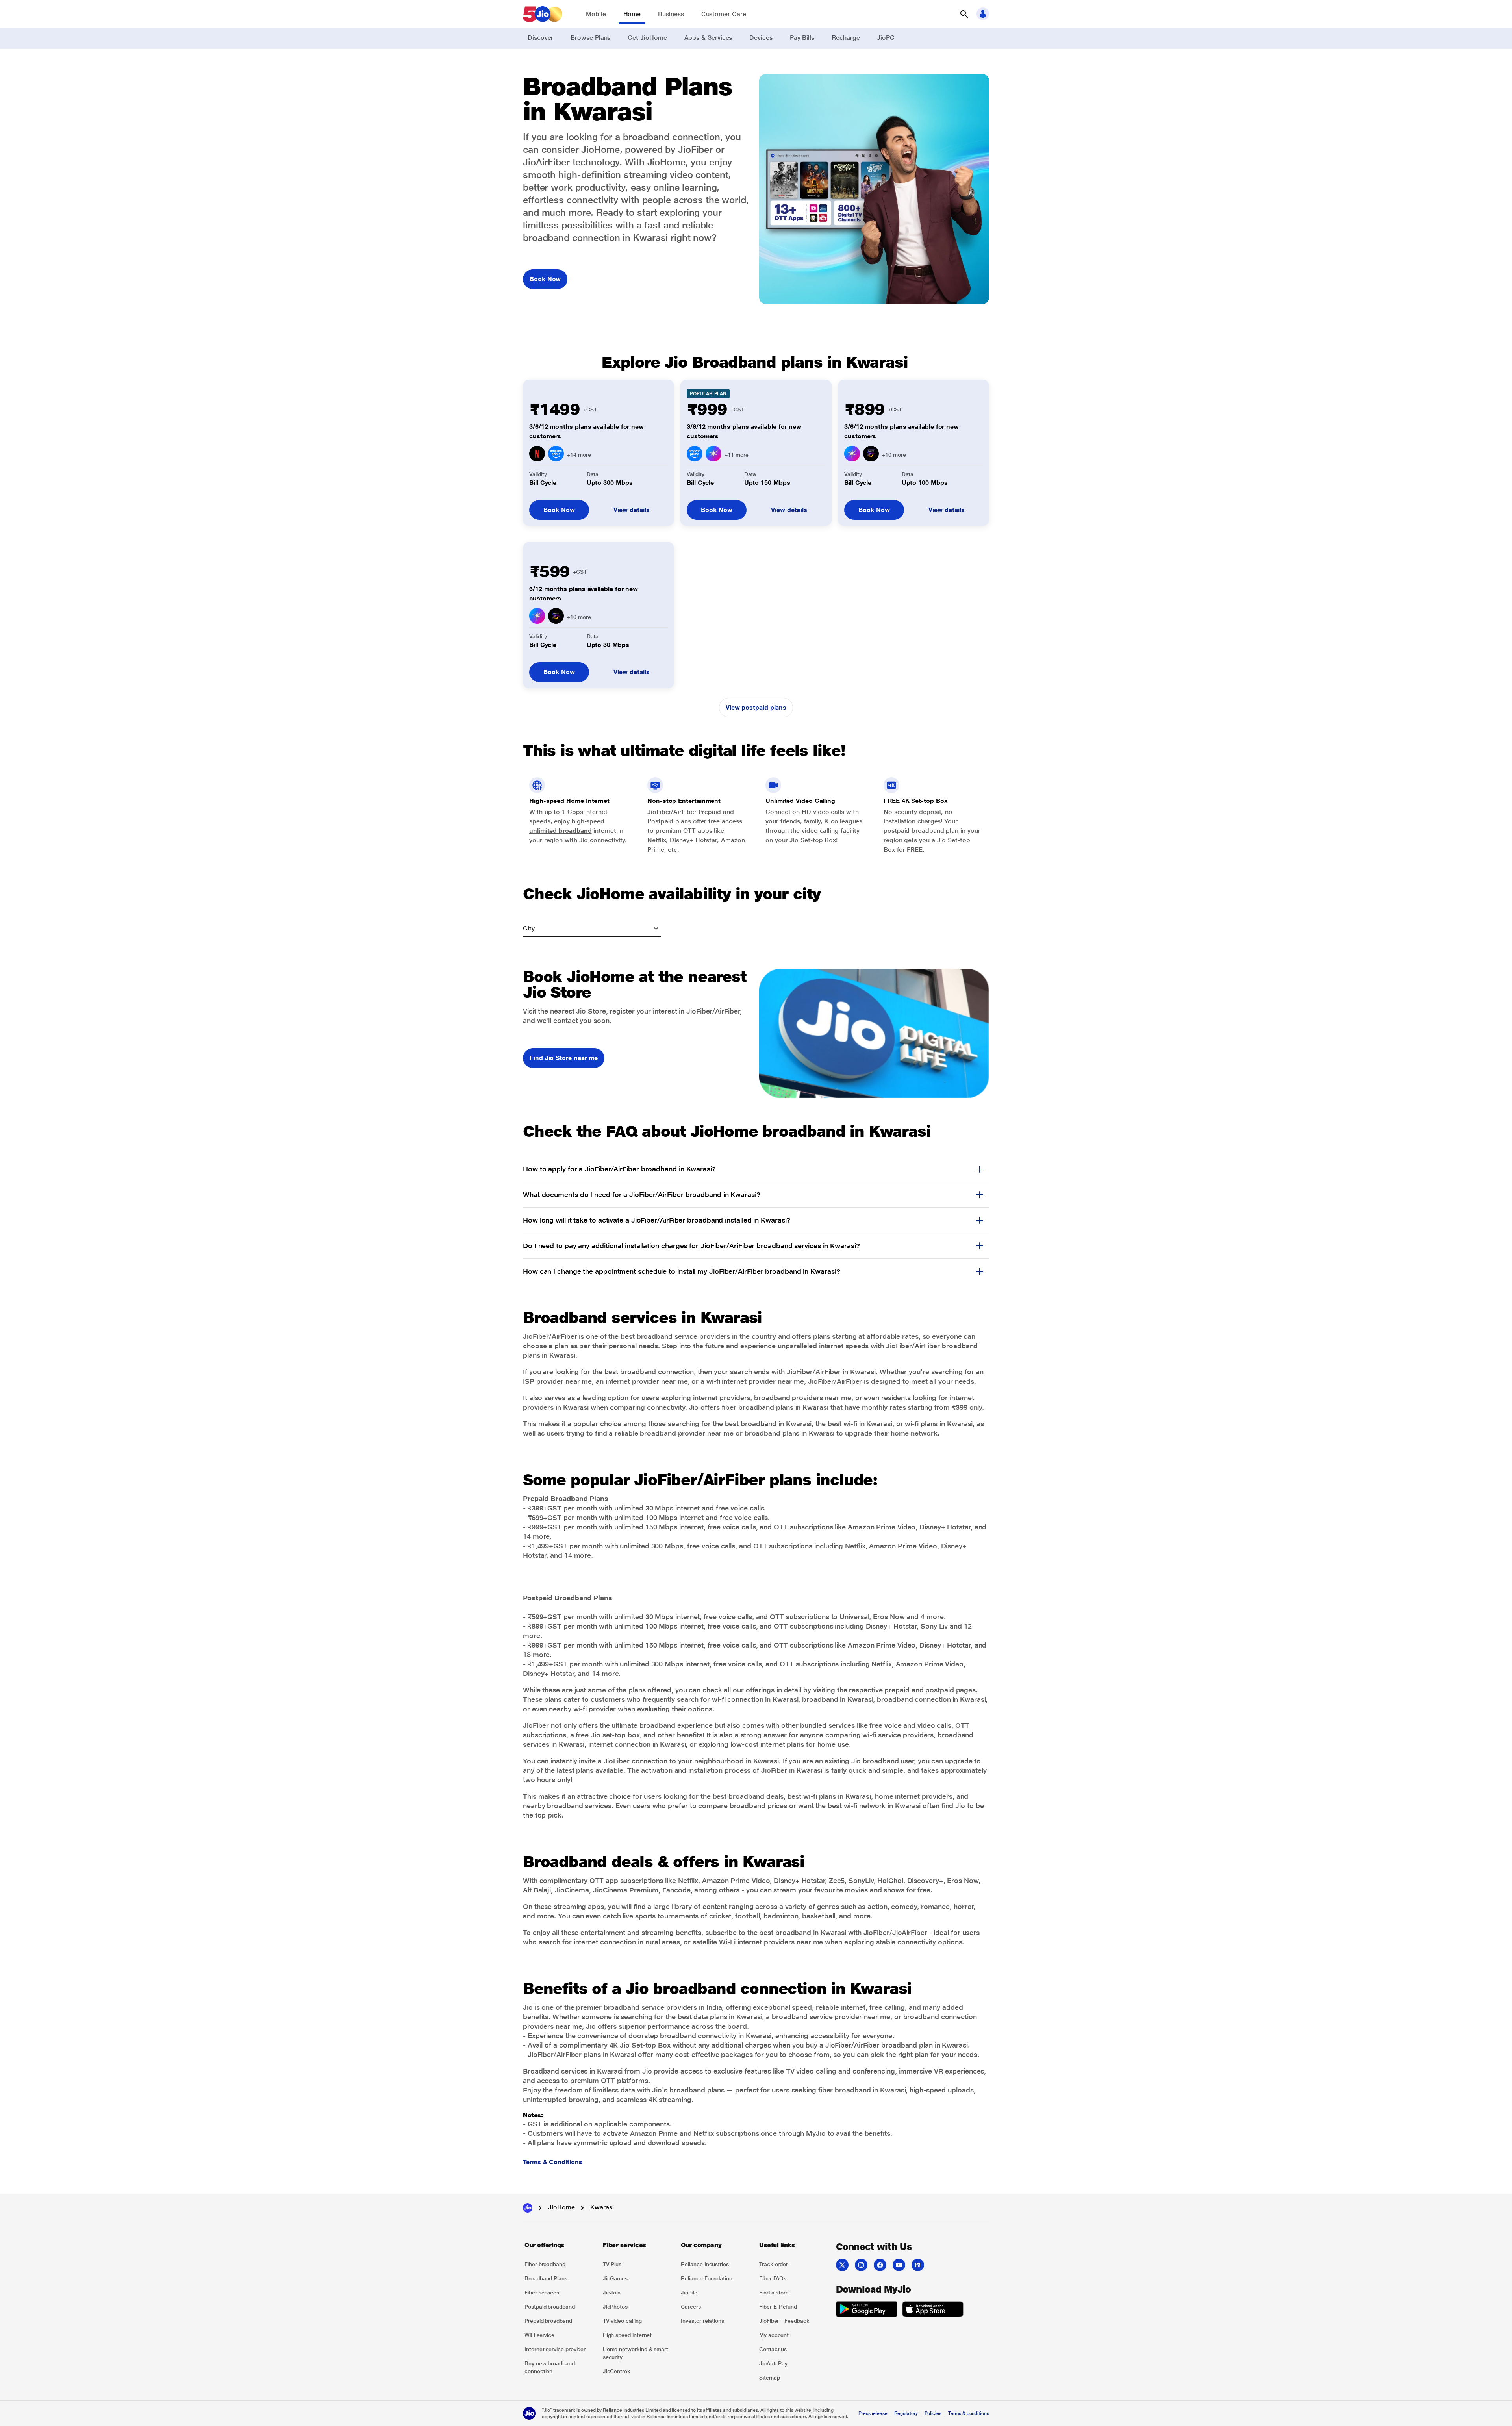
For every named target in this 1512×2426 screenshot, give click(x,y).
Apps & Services (708, 38)
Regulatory (906, 2413)
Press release (873, 2413)
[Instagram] (861, 2265)
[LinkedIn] (918, 2265)
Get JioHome (647, 38)
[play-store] (867, 2310)
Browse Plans (590, 38)
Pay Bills (802, 38)
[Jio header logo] (543, 14)
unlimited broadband (560, 831)
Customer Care (724, 14)
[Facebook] (880, 2265)
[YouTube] (899, 2265)
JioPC (886, 38)
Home (632, 14)
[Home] (528, 2208)
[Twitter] (842, 2265)
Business (671, 14)
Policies (933, 2413)
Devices (761, 38)
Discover (540, 38)
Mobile (596, 14)
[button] (964, 14)
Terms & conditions (969, 2413)
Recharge (846, 38)
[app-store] (933, 2310)
